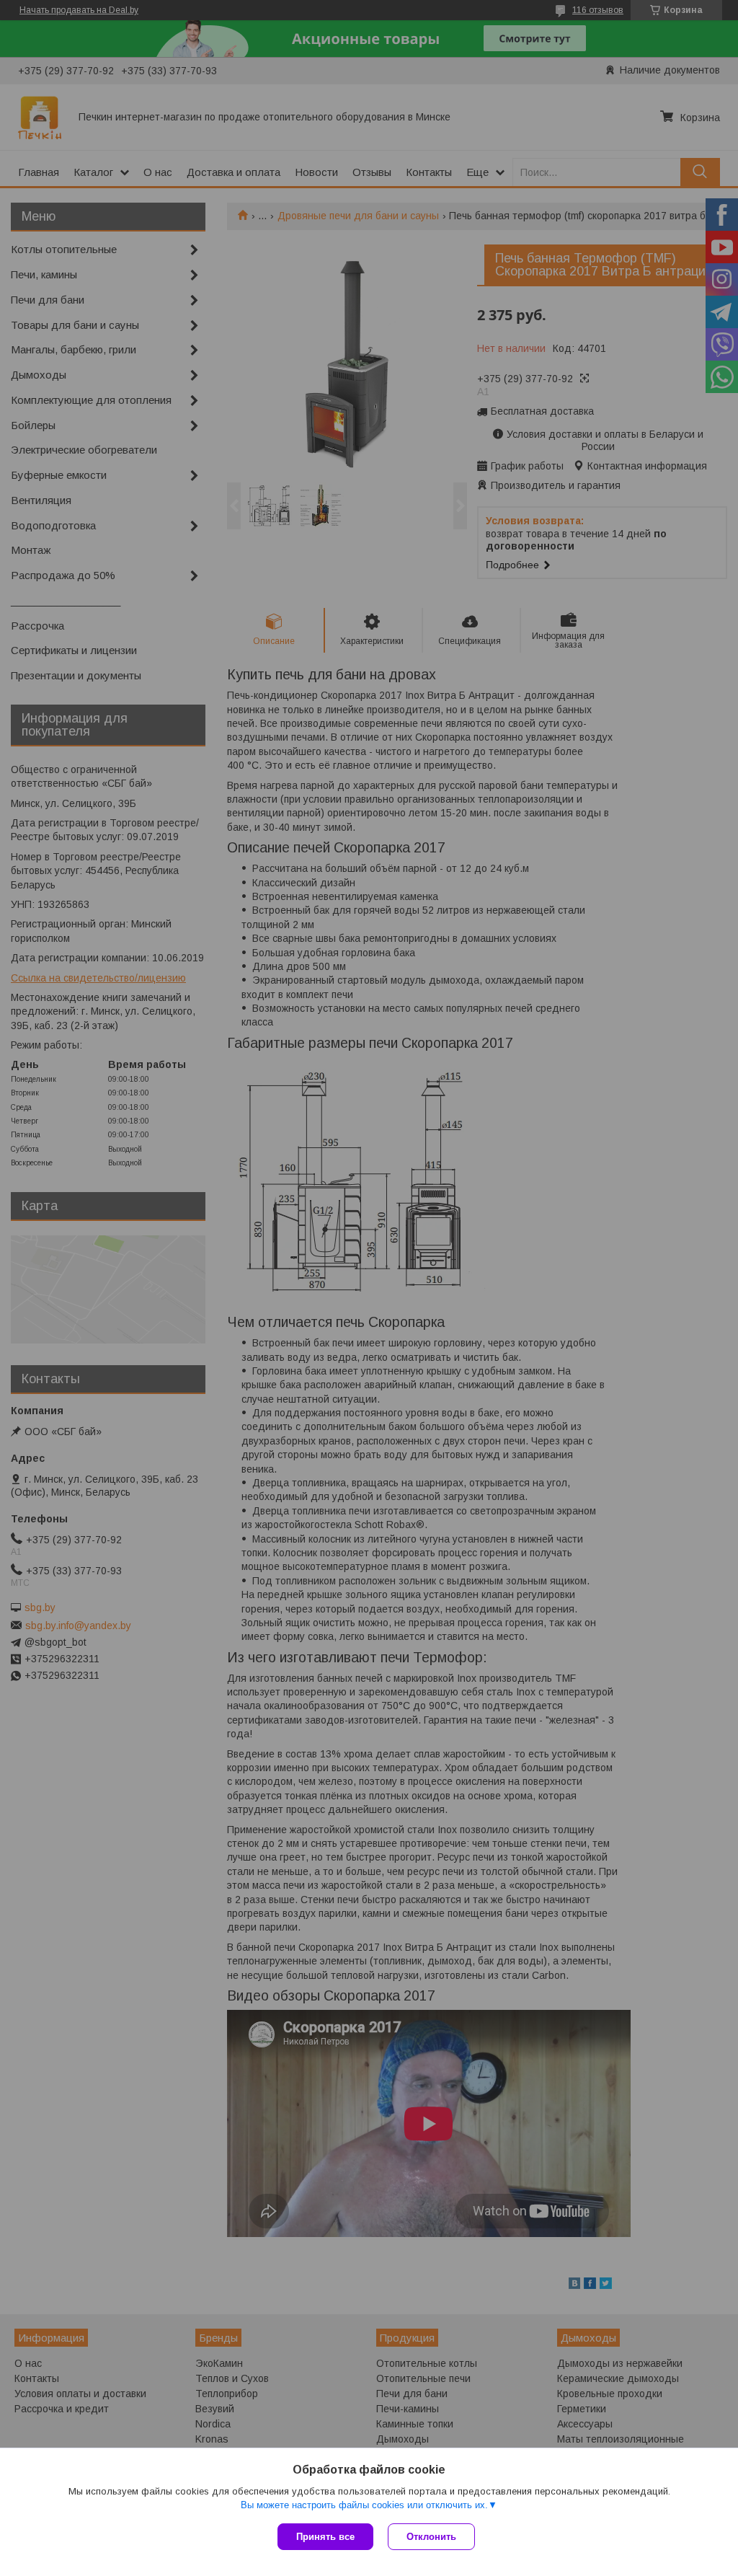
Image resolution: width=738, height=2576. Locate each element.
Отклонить (431, 2537)
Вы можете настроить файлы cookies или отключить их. (364, 2505)
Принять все (325, 2537)
